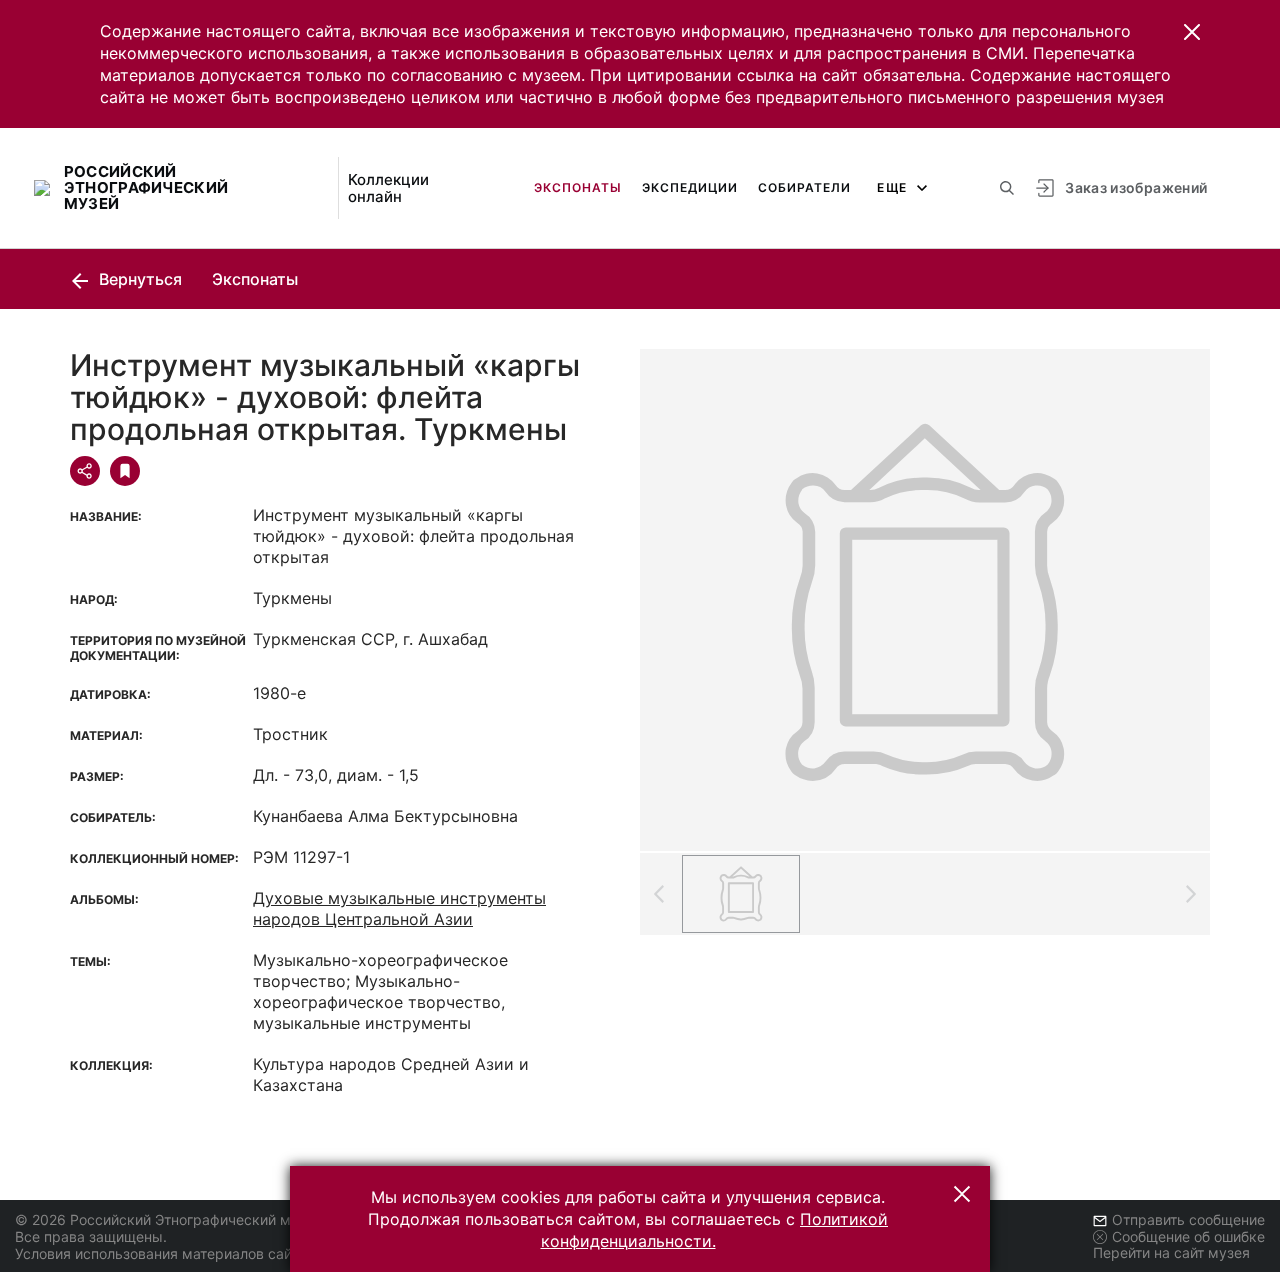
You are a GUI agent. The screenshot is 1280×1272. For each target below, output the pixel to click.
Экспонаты (578, 187)
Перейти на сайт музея (1171, 1252)
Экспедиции (690, 187)
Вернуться (138, 279)
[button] (1192, 32)
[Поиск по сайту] (1007, 188)
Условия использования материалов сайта (160, 1253)
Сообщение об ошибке (1188, 1236)
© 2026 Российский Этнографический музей (168, 1219)
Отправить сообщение (1188, 1219)
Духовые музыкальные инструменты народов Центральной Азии (399, 908)
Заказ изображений (1136, 187)
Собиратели (804, 187)
